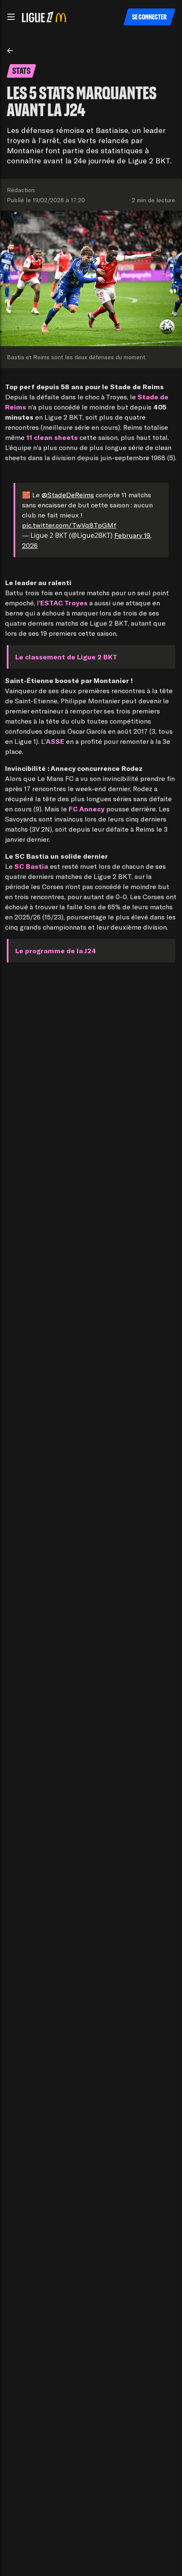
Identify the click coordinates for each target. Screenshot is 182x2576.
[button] (11, 17)
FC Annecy (87, 809)
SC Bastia (31, 866)
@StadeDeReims (68, 495)
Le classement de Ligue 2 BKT (66, 657)
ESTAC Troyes (64, 603)
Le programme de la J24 (56, 950)
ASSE (55, 741)
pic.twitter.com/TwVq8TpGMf (69, 525)
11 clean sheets (52, 437)
